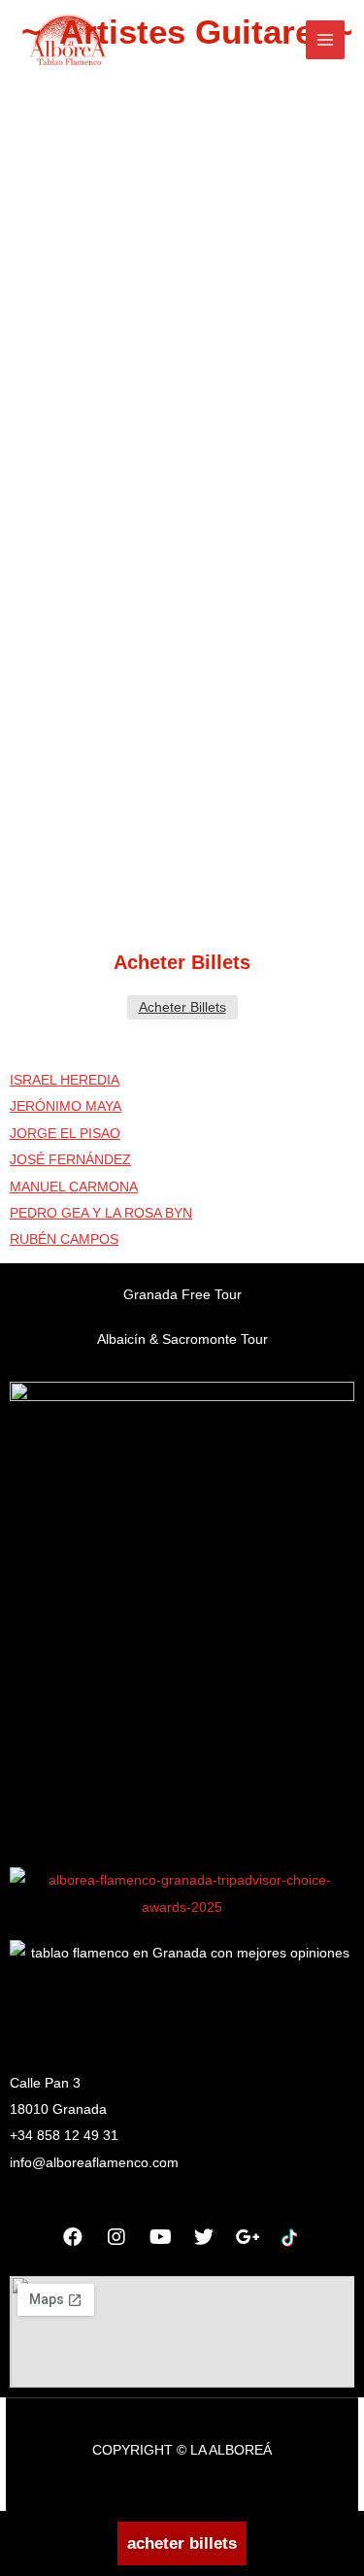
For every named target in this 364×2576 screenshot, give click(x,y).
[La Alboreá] (68, 40)
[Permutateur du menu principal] (326, 40)
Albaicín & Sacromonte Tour (182, 1339)
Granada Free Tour (182, 1295)
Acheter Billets (182, 1007)
